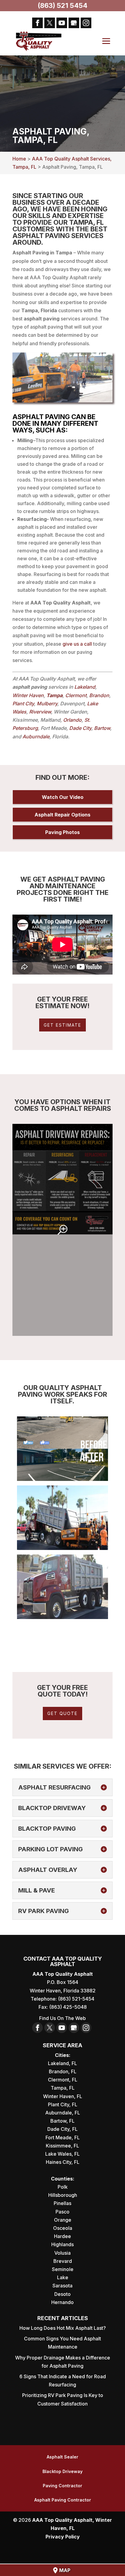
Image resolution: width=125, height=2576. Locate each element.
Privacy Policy (63, 2537)
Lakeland (85, 687)
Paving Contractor (62, 2486)
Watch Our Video (63, 797)
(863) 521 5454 (62, 5)
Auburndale (36, 737)
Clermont (76, 695)
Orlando (72, 720)
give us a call (77, 644)
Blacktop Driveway (62, 2471)
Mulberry (47, 704)
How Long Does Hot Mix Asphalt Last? (63, 2328)
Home (19, 159)
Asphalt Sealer (62, 2457)
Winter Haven (28, 695)
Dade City (80, 728)
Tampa (54, 695)
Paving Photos (62, 832)
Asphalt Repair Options (62, 815)
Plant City (23, 704)
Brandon (99, 695)
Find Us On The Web (62, 2018)
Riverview (40, 712)
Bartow (102, 728)
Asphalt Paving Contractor (63, 2500)
